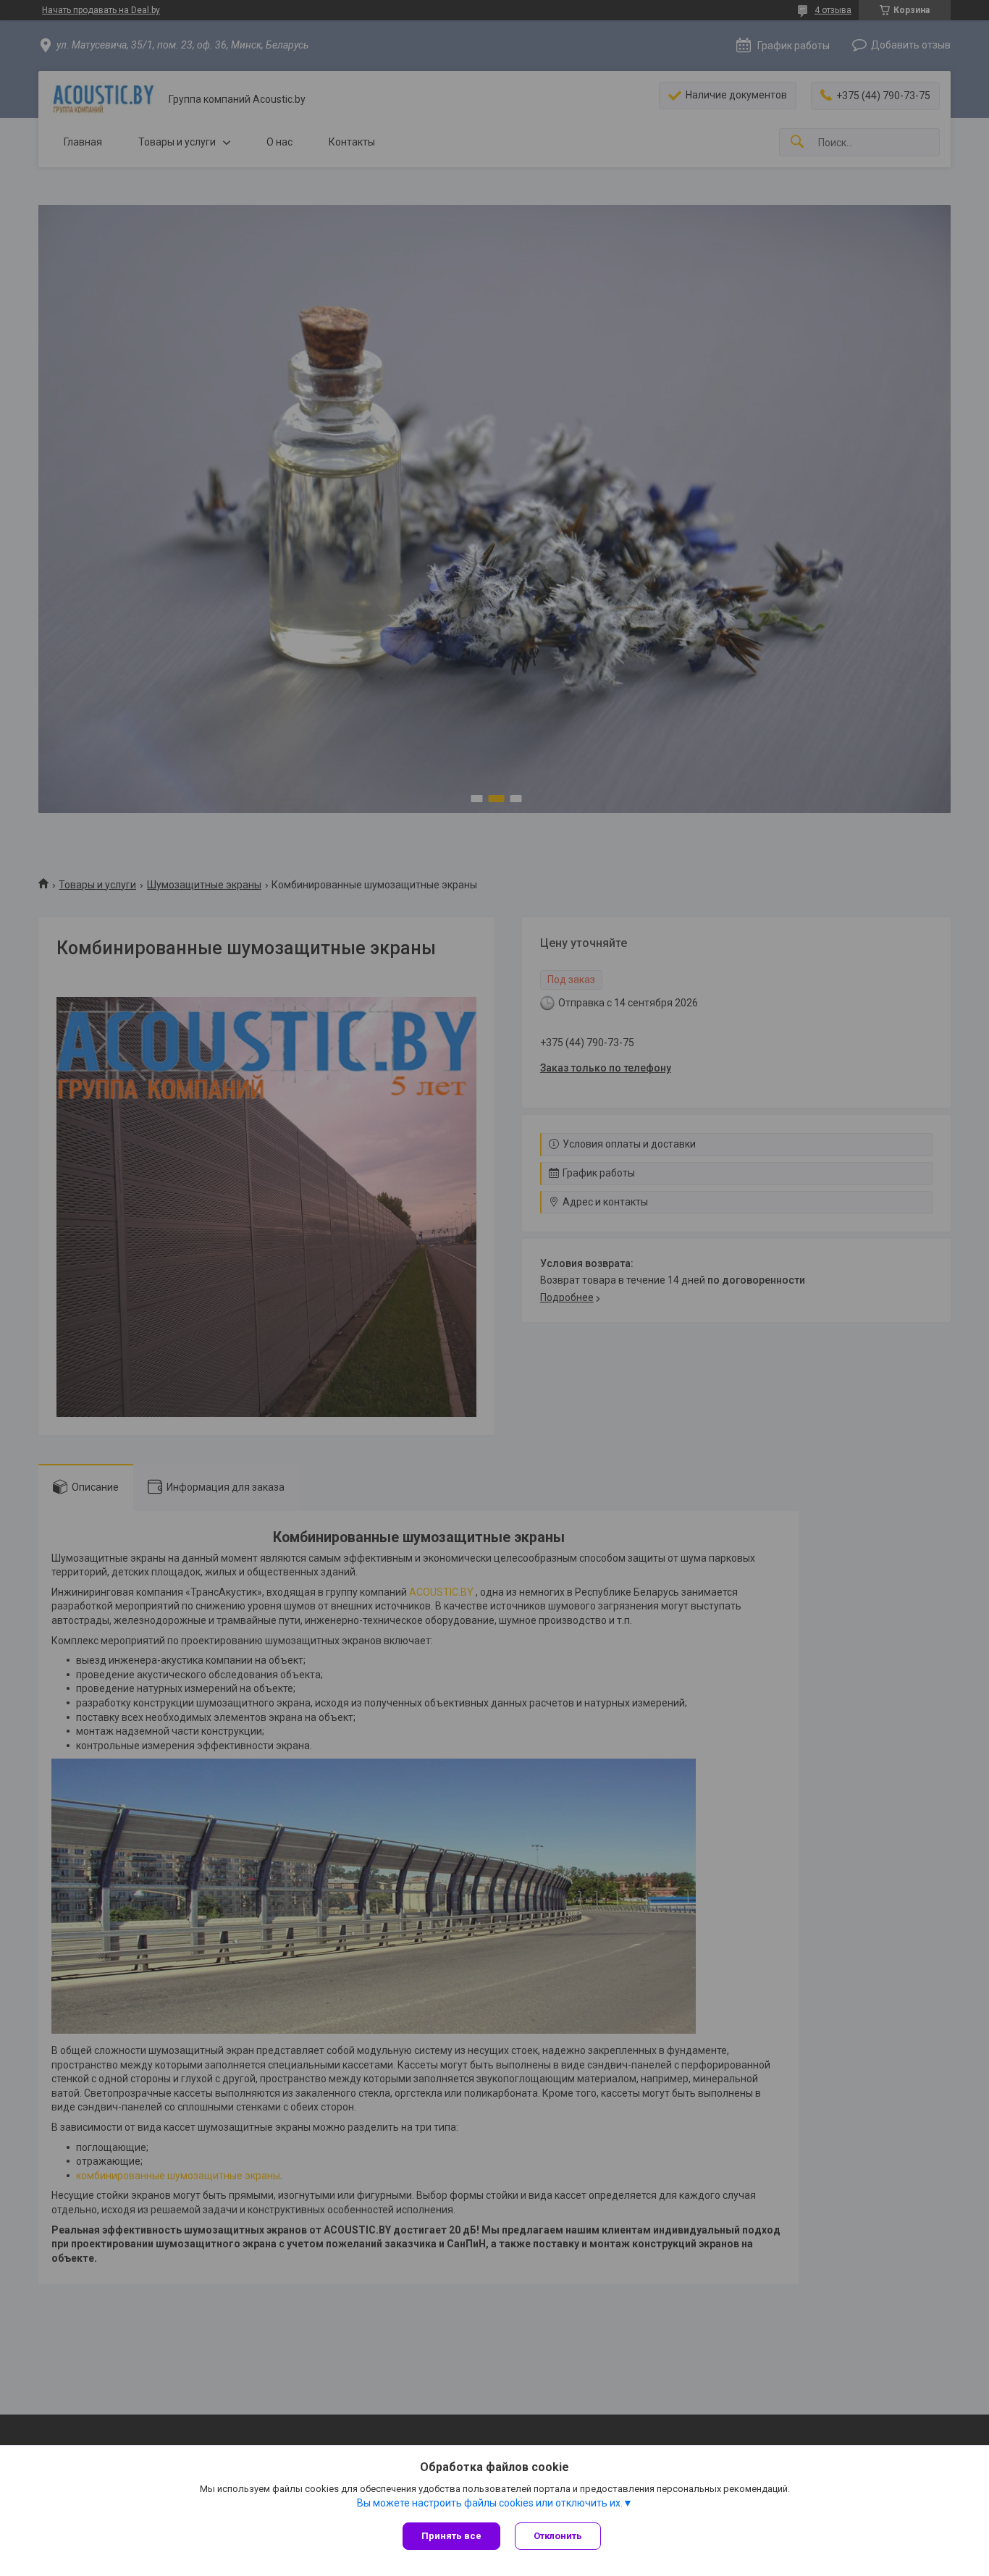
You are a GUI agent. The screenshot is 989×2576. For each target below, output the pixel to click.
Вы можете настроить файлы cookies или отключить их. (490, 2503)
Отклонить (558, 2536)
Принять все (451, 2536)
